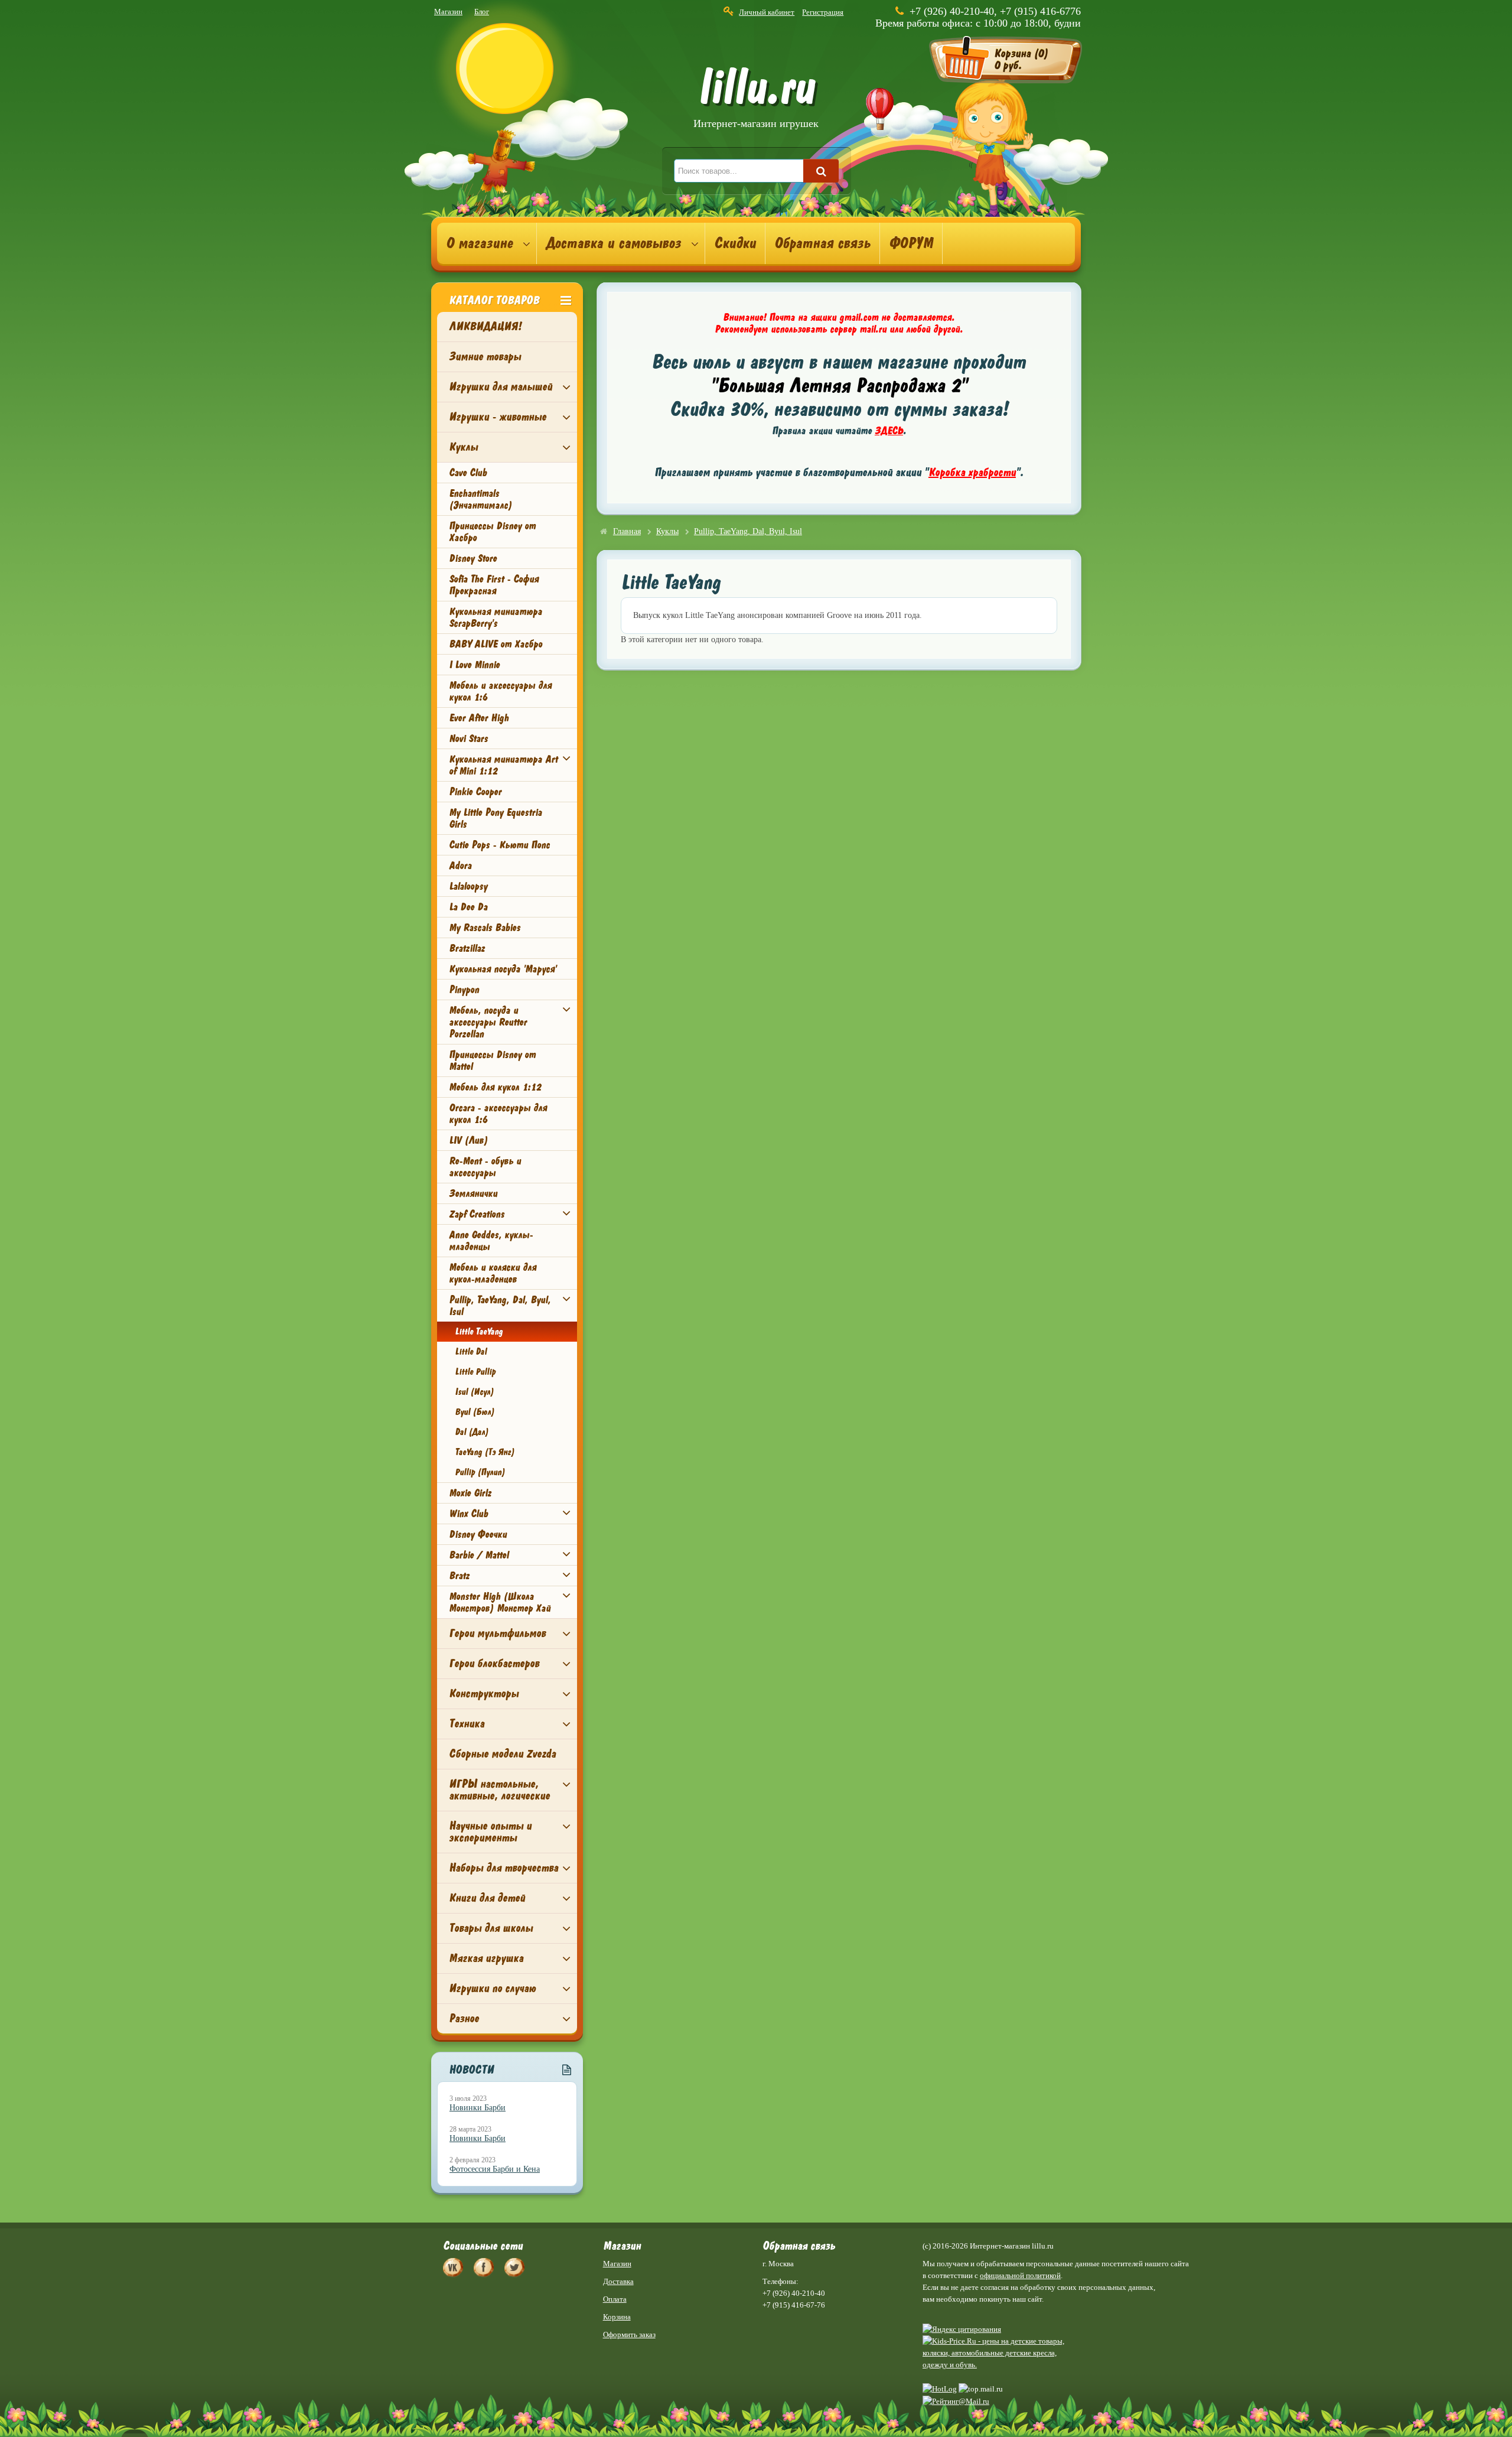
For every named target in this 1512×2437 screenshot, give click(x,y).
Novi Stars (468, 738)
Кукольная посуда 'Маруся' (503, 969)
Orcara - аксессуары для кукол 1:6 (498, 1114)
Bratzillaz (467, 948)
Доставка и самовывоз (613, 243)
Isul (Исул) (474, 1392)
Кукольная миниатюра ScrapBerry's (496, 617)
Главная (627, 531)
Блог (482, 12)
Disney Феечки (478, 1534)
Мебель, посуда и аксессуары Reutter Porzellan (488, 1022)
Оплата (615, 2299)
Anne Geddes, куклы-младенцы (491, 1241)
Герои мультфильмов (497, 1633)
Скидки (735, 243)
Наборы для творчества (504, 1868)
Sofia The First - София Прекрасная (494, 585)
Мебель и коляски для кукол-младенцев (493, 1273)
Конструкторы (484, 1693)
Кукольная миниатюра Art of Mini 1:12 (503, 765)
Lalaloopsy (468, 886)
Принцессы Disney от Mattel (492, 1060)
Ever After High (479, 718)
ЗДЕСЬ (889, 431)
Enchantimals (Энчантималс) (480, 499)
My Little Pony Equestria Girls (495, 818)
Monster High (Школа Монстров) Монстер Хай (500, 1602)
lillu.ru (756, 100)
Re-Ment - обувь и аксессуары (485, 1167)
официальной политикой (1020, 2275)
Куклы (463, 447)
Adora (460, 866)
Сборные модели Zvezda (502, 1754)
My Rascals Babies (485, 928)
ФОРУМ (911, 243)
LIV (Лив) (468, 1140)
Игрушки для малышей (501, 387)
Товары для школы (491, 1928)
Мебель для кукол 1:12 (495, 1087)
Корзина (617, 2317)
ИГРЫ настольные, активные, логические (499, 1790)
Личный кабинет (767, 12)
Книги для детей (487, 1898)
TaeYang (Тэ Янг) (485, 1452)
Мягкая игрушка (486, 1958)
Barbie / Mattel (479, 1555)
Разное (464, 2018)
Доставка (618, 2281)
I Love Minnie (474, 665)
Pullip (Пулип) (480, 1472)
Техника (467, 1724)
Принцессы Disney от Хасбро (492, 532)
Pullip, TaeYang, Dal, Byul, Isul (500, 1306)
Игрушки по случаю (492, 1988)
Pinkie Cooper (475, 792)
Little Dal (471, 1352)
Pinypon (464, 990)
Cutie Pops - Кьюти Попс (499, 845)
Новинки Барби (478, 2108)
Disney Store (473, 558)
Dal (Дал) (472, 1432)
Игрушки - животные (498, 417)
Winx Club (468, 1514)
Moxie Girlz (470, 1493)
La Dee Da (468, 907)
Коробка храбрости (972, 472)
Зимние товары (485, 357)
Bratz (459, 1576)
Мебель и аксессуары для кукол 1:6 (500, 691)
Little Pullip (475, 1372)
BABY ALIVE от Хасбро (496, 644)
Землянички (473, 1193)
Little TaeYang (479, 1332)
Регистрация (823, 12)
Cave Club (468, 473)
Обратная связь (822, 243)
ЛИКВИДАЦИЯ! (485, 326)
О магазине (479, 243)
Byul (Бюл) (475, 1412)
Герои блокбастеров (494, 1663)
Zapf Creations (477, 1214)
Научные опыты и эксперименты (490, 1832)
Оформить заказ (629, 2334)
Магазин (448, 12)
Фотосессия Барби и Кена (495, 2169)
